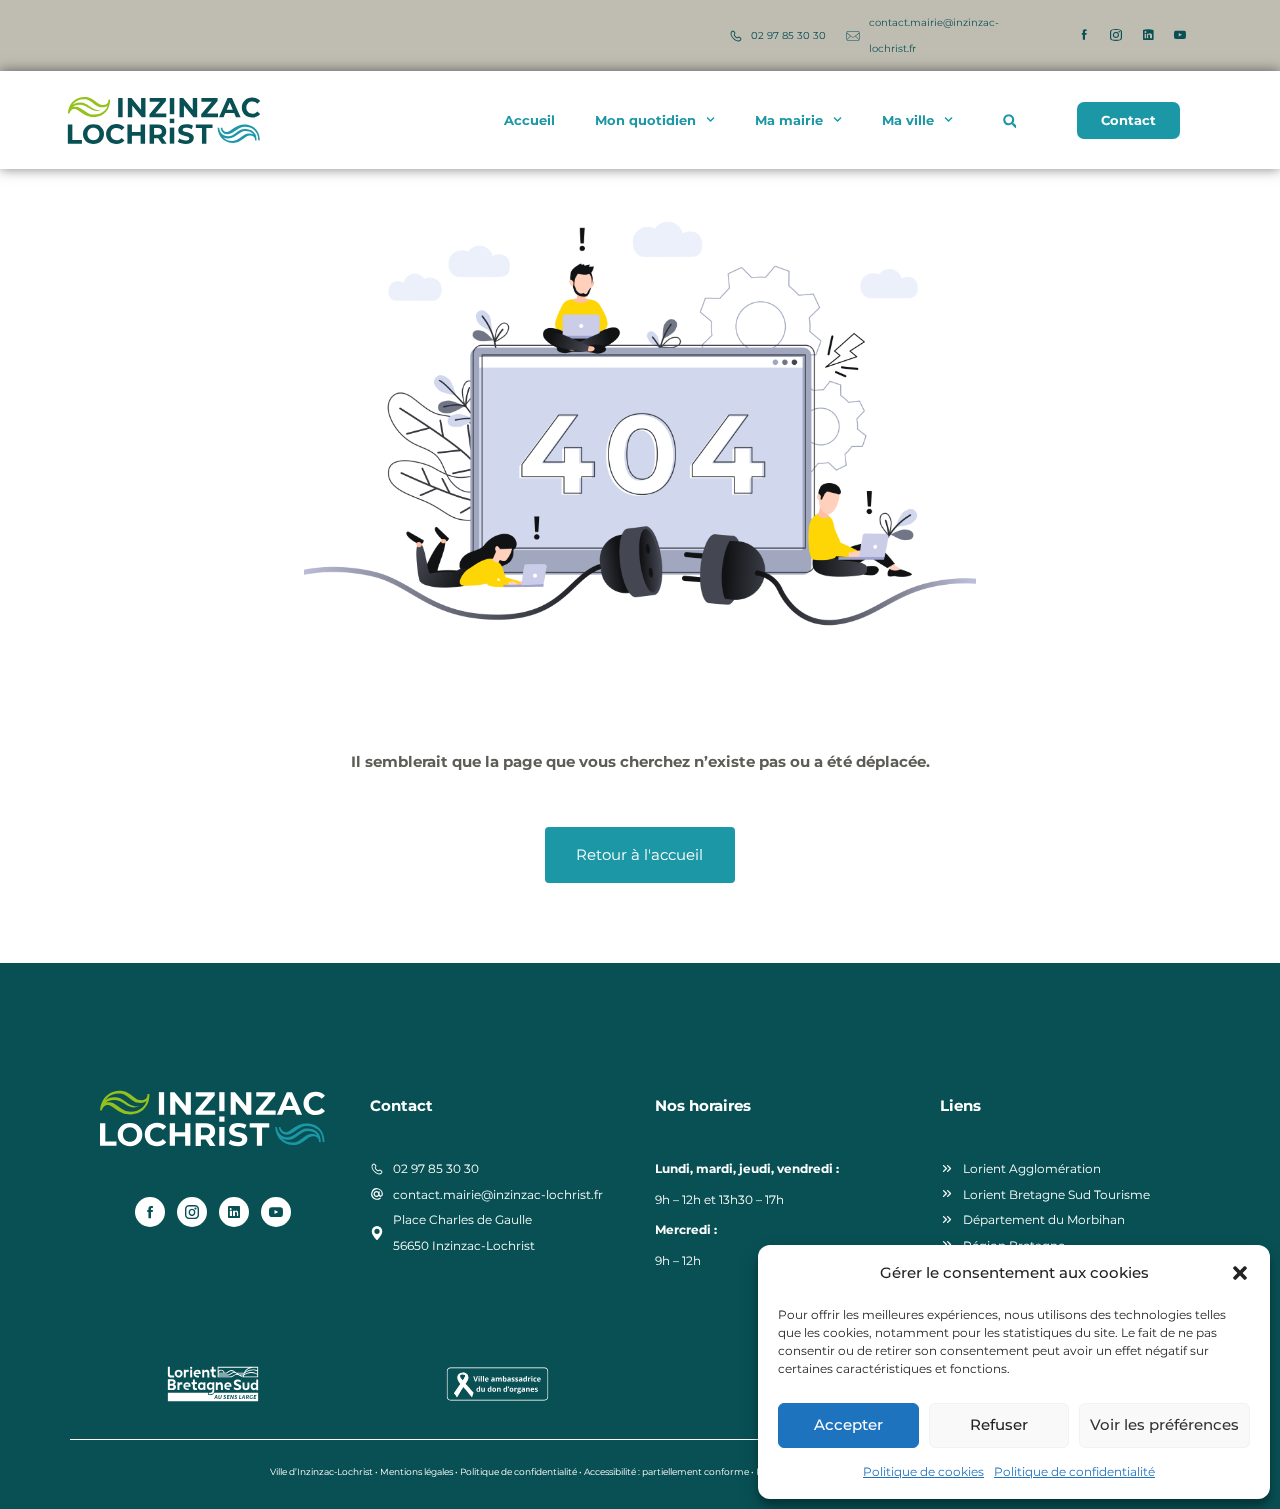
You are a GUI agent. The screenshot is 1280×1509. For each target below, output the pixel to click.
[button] (1240, 1273)
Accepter (848, 1424)
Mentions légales (416, 1471)
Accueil (529, 120)
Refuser (999, 1424)
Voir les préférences (1164, 1424)
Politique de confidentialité (1074, 1471)
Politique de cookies (923, 1471)
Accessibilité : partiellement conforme (666, 1471)
